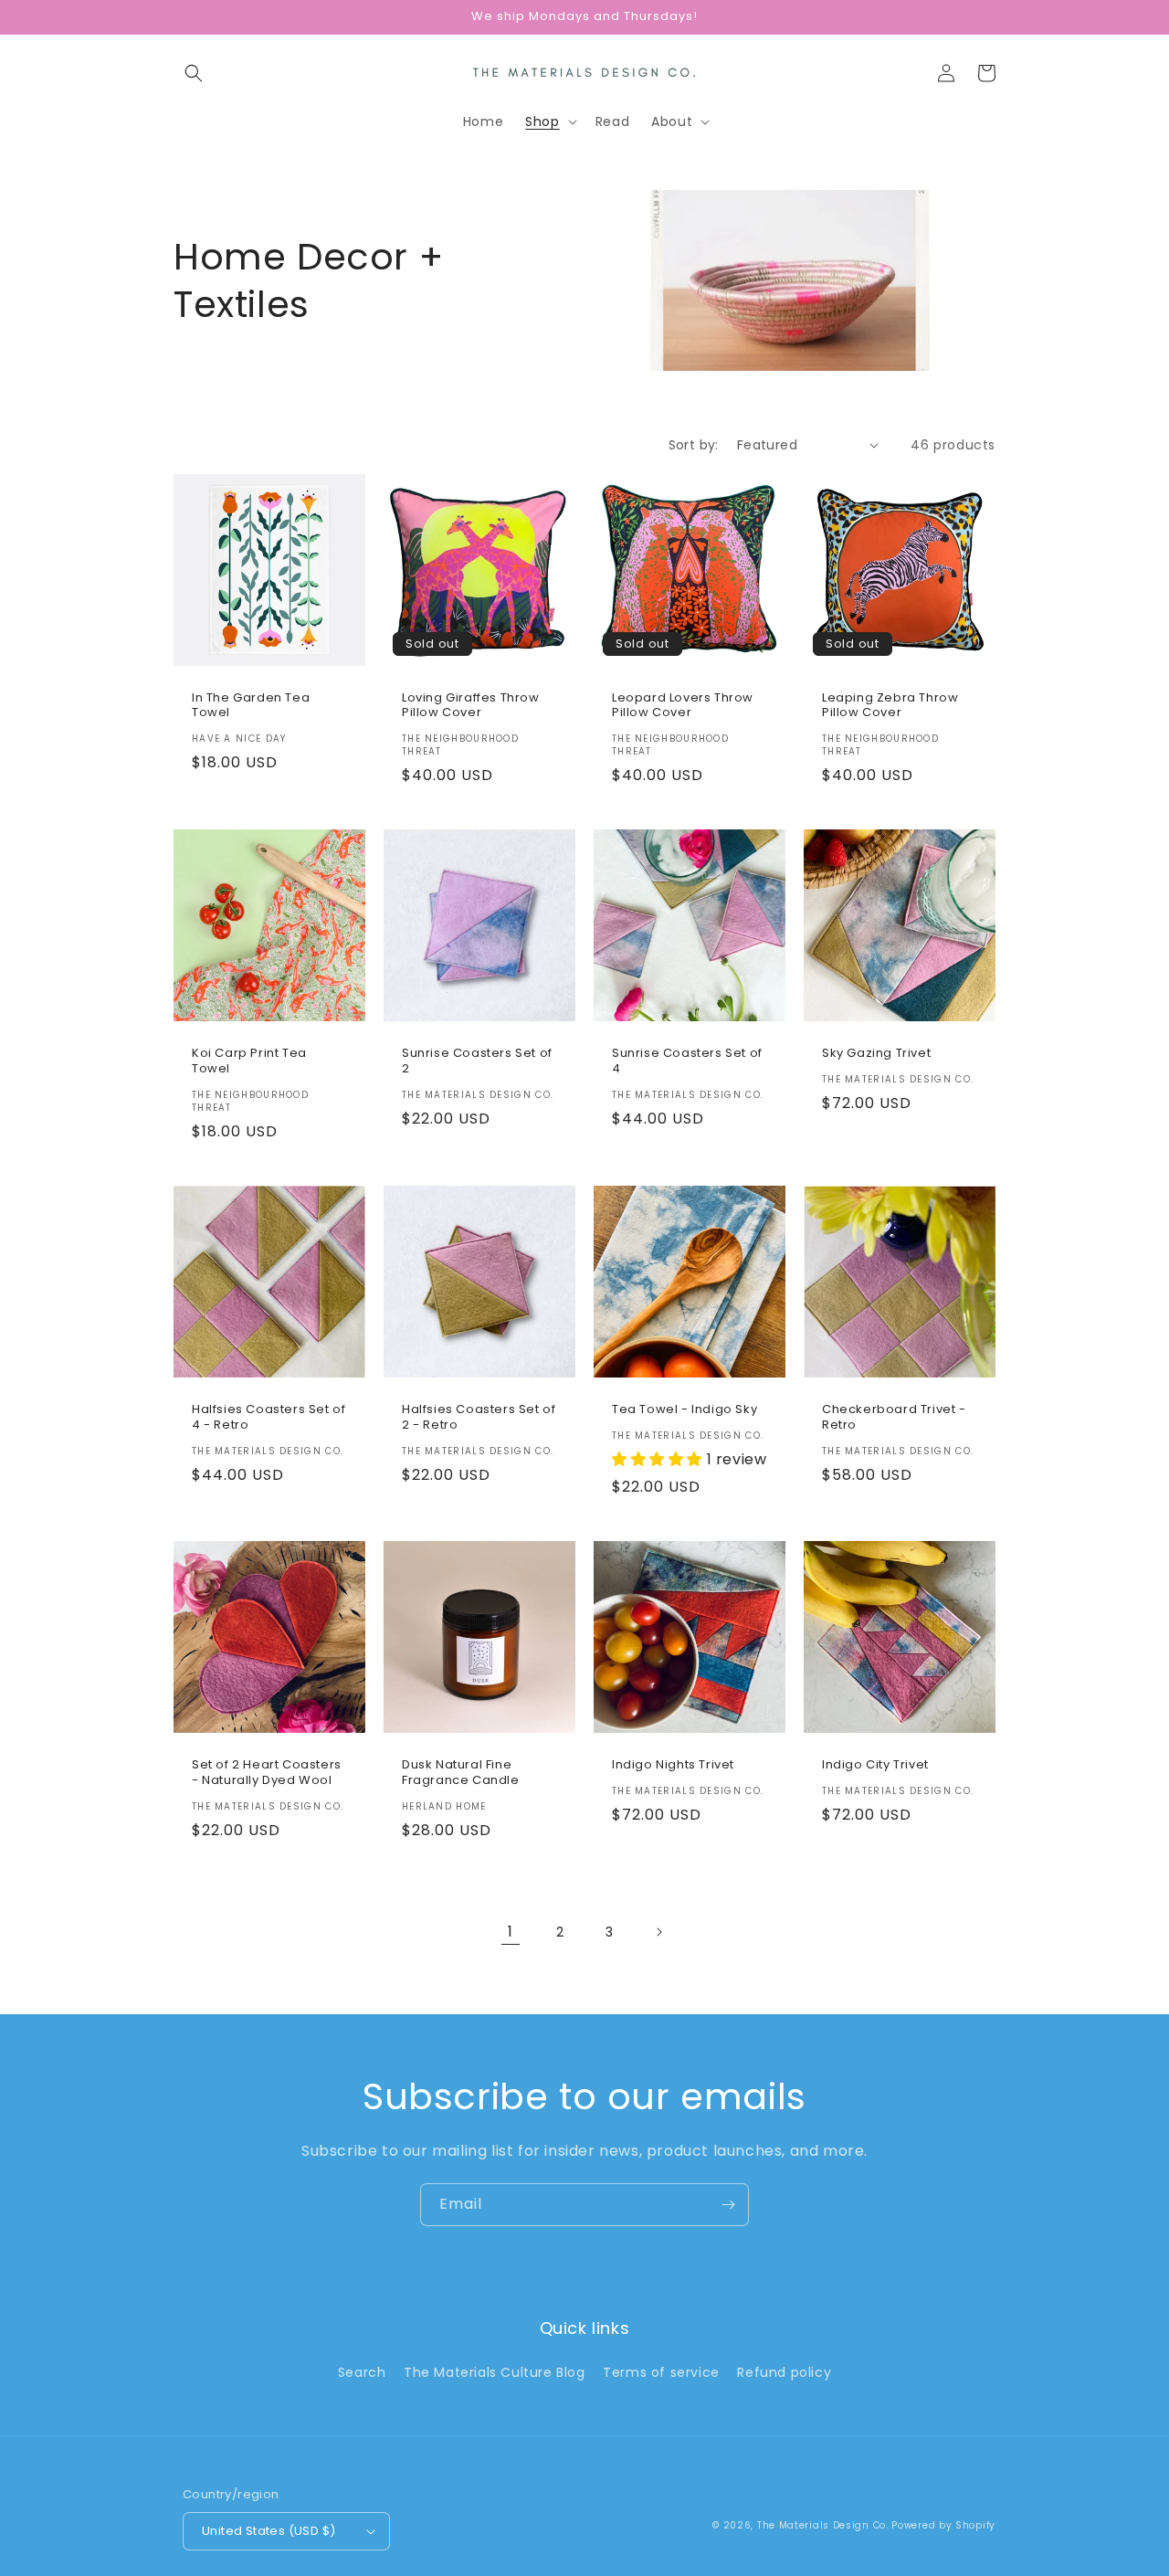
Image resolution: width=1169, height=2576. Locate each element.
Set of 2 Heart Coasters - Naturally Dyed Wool (267, 1773)
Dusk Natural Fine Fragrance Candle (461, 1773)
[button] (194, 73)
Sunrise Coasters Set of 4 (687, 1061)
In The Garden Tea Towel (251, 706)
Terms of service (661, 2372)
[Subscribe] (728, 2205)
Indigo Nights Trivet (673, 1765)
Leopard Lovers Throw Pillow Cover (683, 706)
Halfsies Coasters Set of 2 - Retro (479, 1418)
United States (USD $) (269, 2531)
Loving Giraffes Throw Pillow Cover (471, 706)
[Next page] (658, 1932)
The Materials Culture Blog (495, 2372)
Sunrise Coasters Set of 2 (477, 1061)
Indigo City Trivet (875, 1765)
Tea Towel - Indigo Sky (685, 1410)
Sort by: (694, 445)
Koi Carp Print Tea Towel (249, 1061)
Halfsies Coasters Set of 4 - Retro (269, 1418)
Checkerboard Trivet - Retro (894, 1418)
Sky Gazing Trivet (876, 1054)
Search (362, 2372)
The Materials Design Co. (823, 2525)
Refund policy (784, 2372)
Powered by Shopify (943, 2525)
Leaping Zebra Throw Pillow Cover (890, 706)
